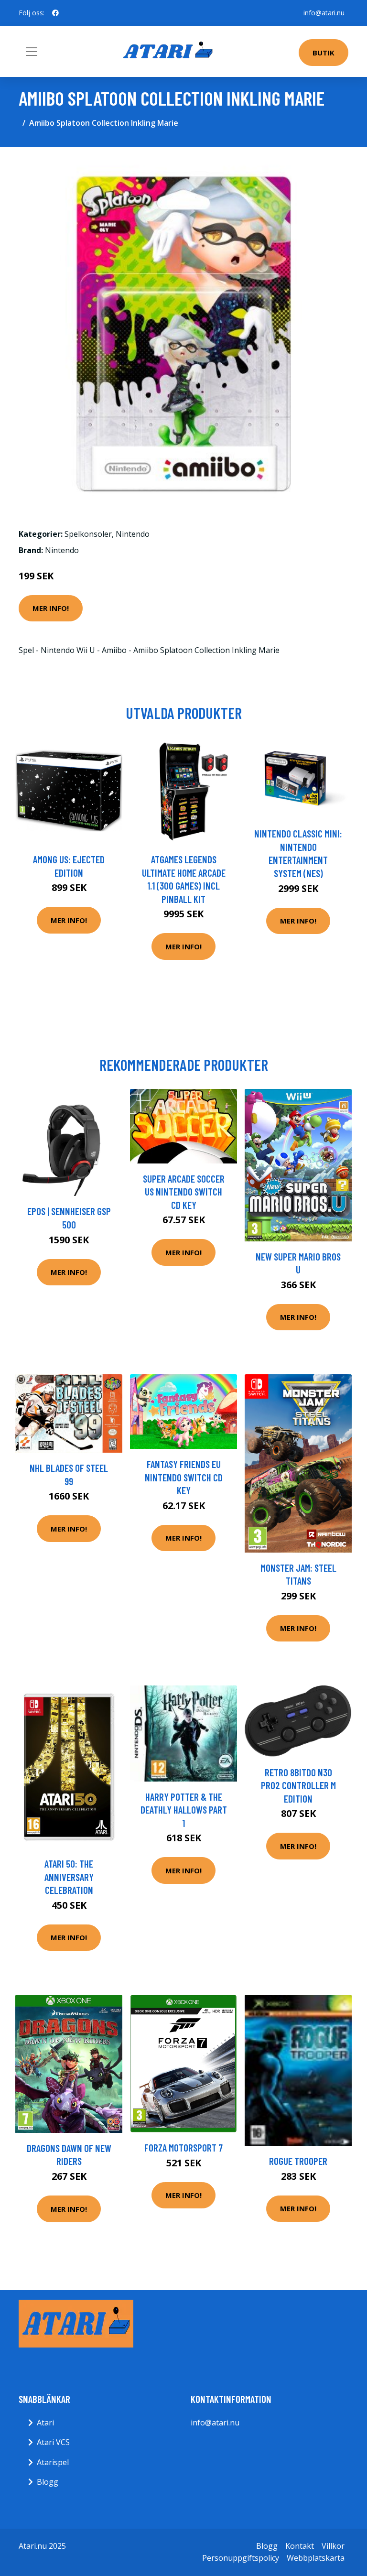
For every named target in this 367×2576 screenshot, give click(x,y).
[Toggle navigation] (32, 52)
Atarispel (53, 2462)
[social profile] (55, 13)
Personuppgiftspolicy (241, 2558)
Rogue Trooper (298, 2161)
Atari (45, 2423)
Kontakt (300, 2546)
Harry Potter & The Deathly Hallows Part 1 (184, 1810)
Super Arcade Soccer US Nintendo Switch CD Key (184, 1192)
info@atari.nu (324, 13)
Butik (324, 53)
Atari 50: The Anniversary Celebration (69, 1877)
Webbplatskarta (316, 2558)
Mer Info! (51, 608)
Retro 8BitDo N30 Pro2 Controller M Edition (298, 1785)
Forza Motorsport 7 (183, 2147)
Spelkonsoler (88, 534)
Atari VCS (53, 2442)
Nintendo (133, 534)
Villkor (333, 2546)
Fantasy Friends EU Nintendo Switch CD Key (184, 1477)
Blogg (48, 2482)
